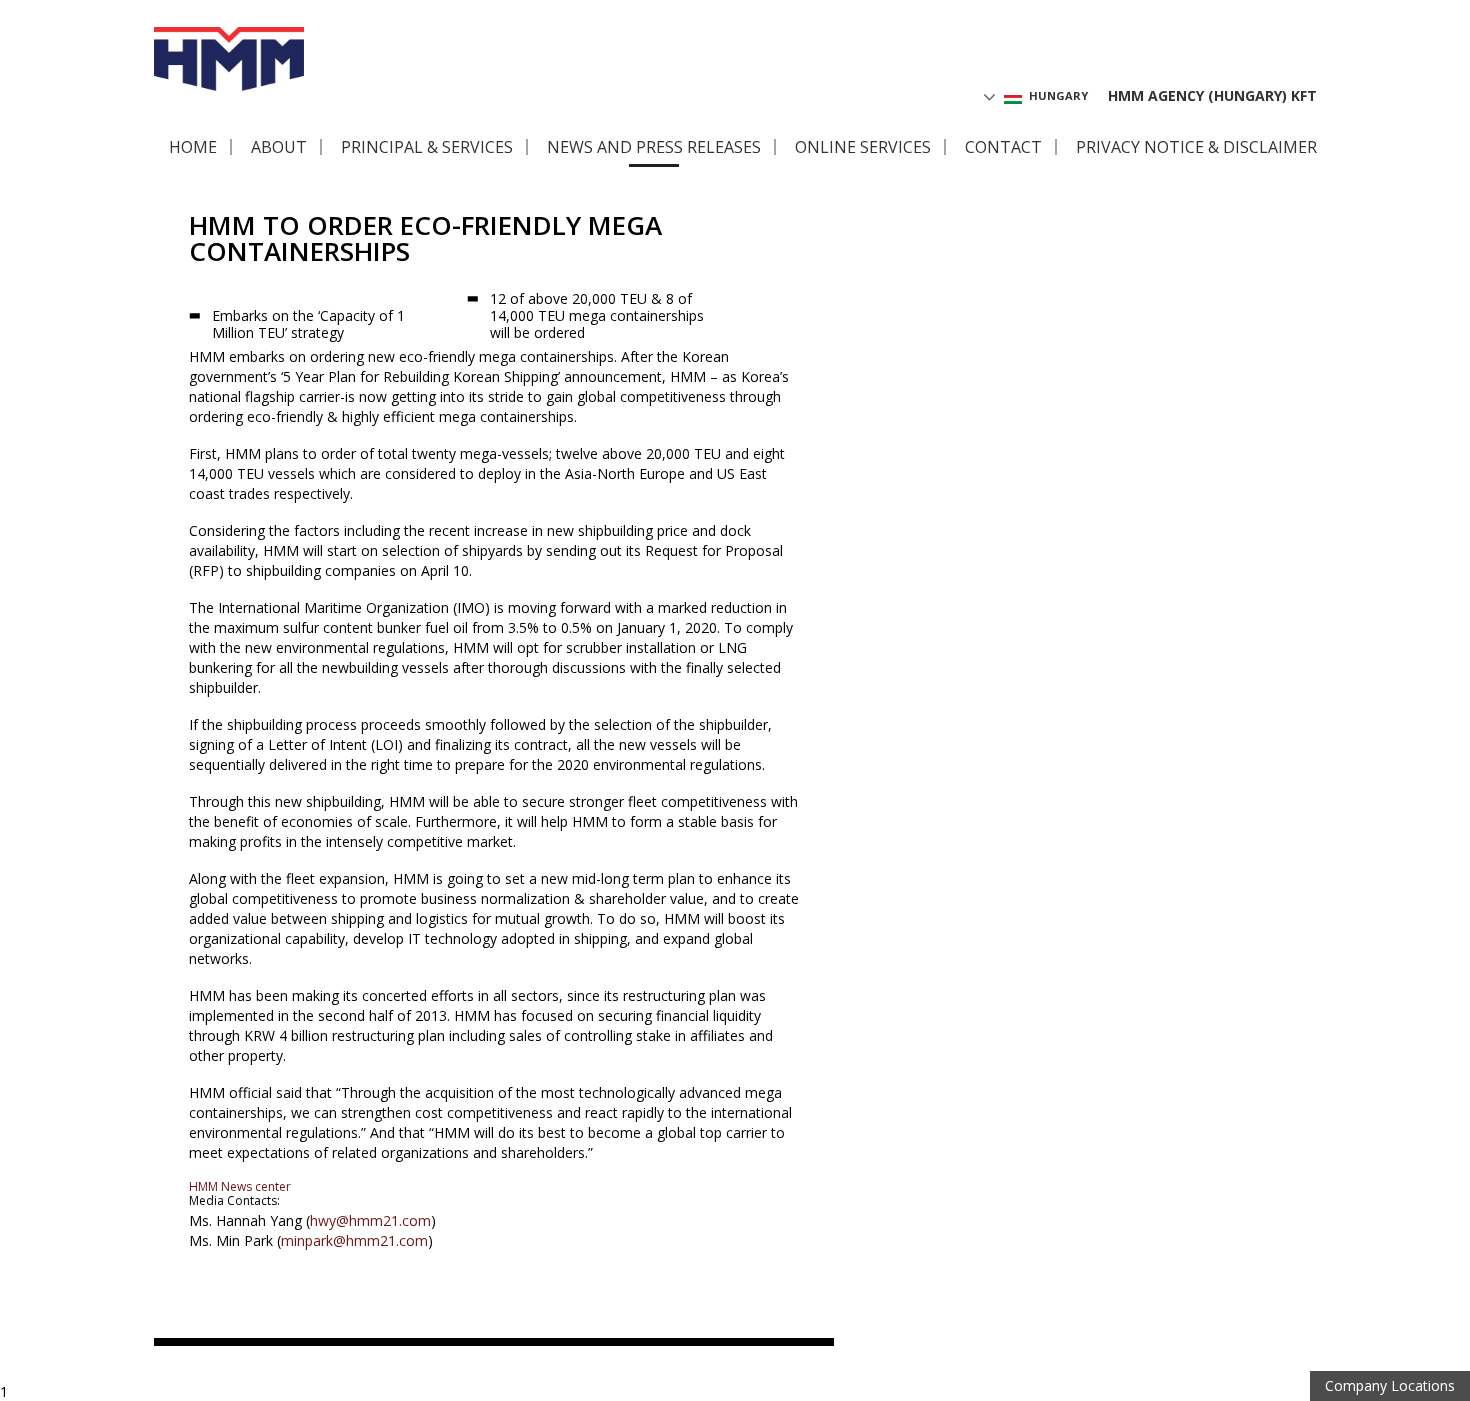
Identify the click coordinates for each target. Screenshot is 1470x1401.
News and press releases (654, 147)
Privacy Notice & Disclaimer (1196, 147)
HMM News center (240, 1186)
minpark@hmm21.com (354, 1240)
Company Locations (1390, 1385)
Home (193, 147)
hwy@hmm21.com (370, 1220)
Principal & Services (427, 147)
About (279, 147)
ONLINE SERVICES (863, 147)
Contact (1003, 147)
